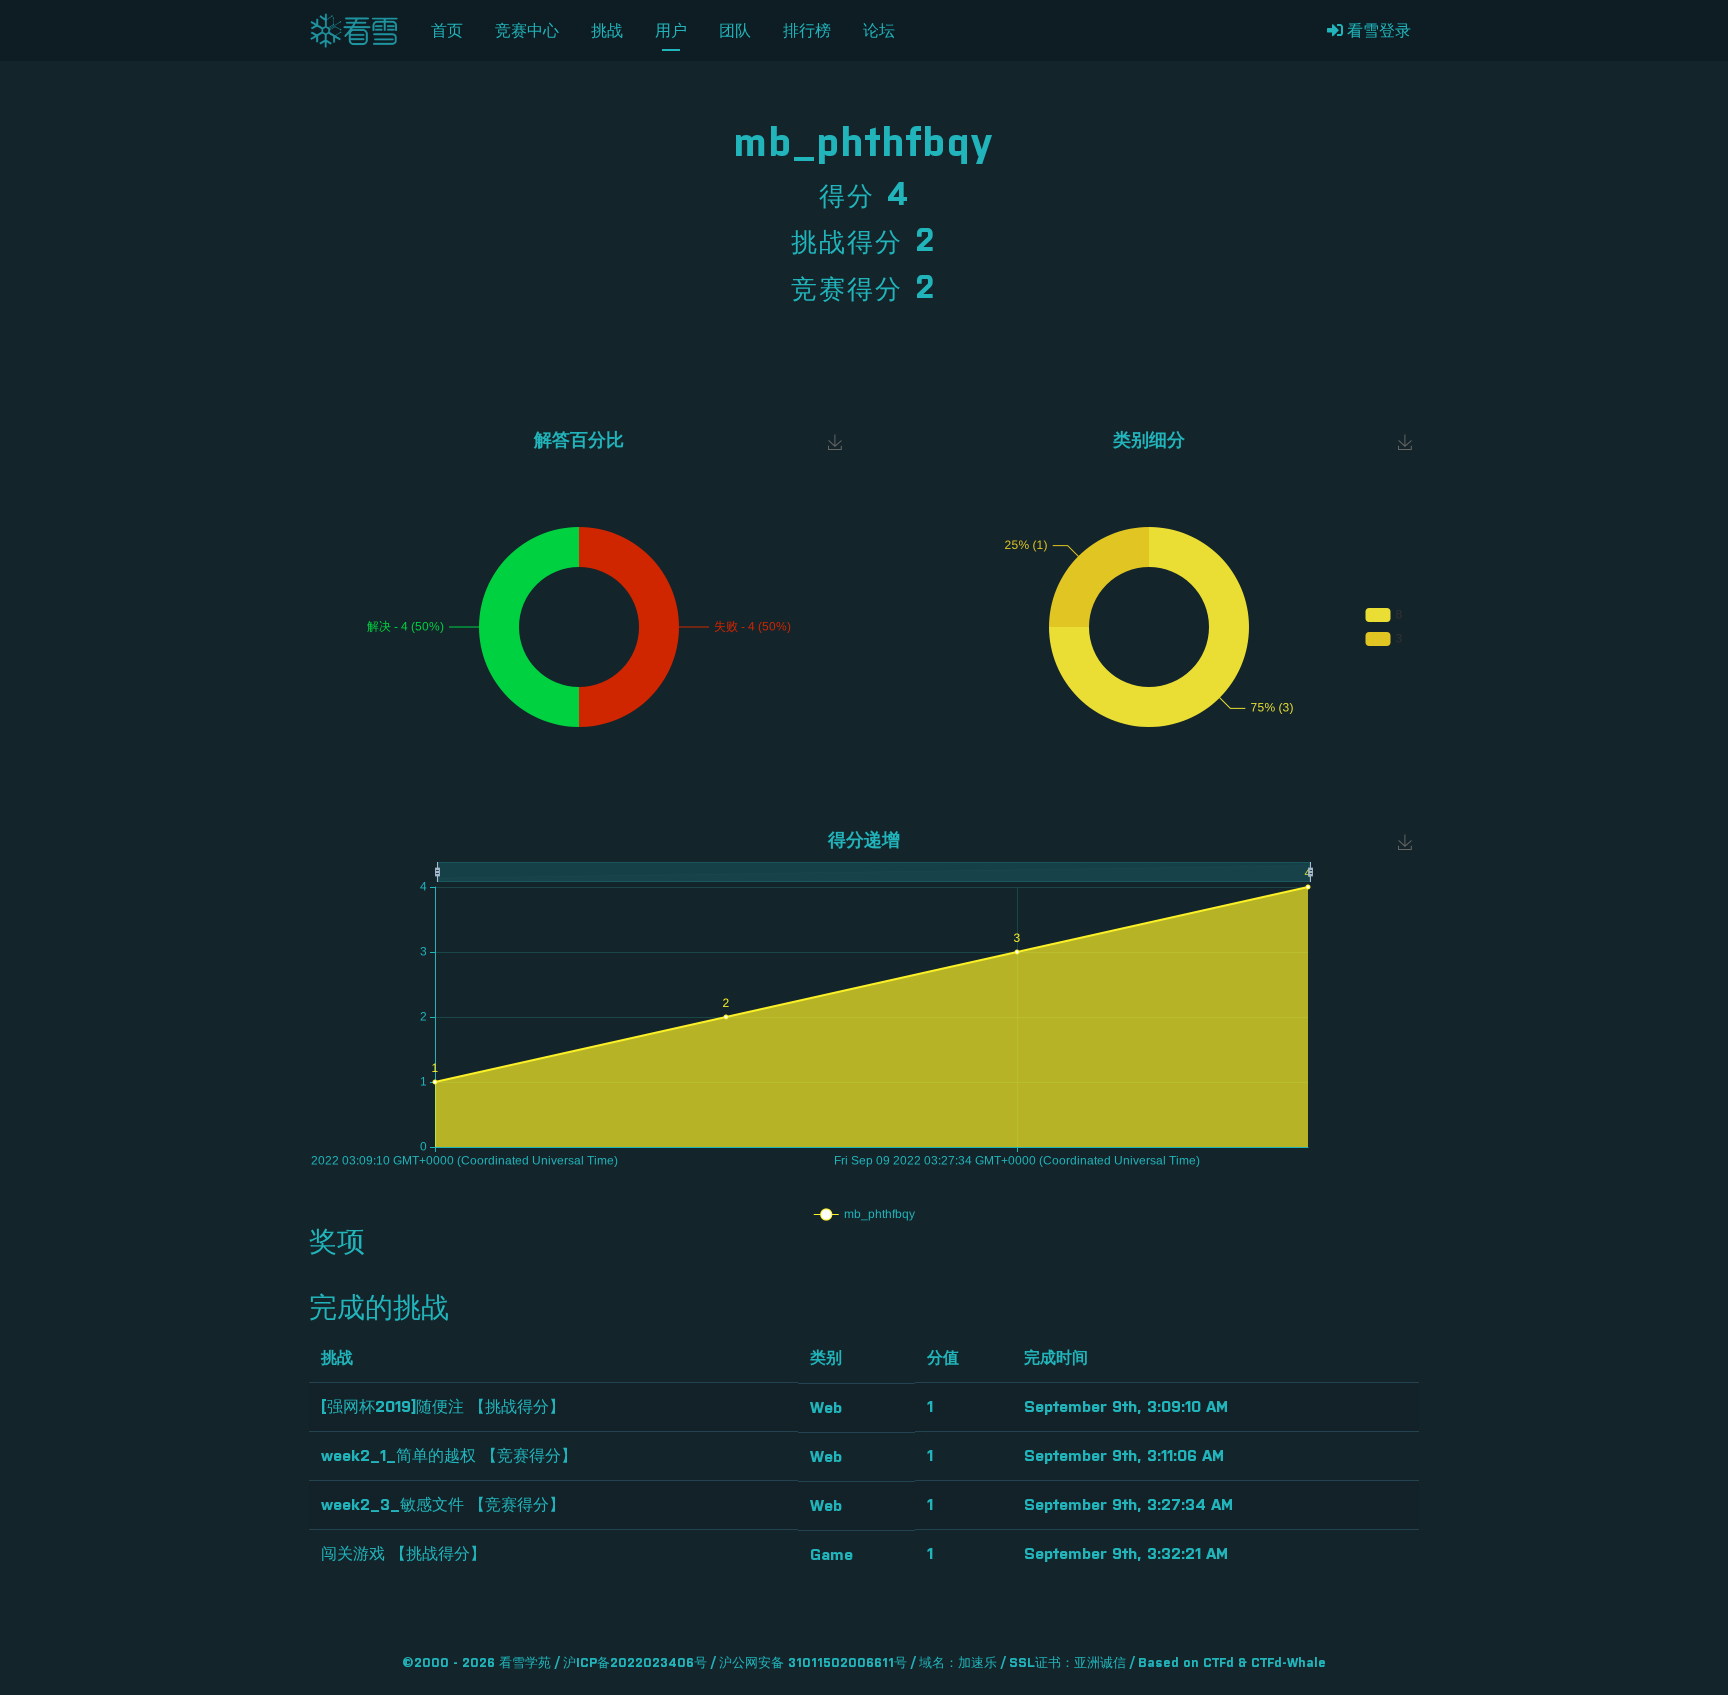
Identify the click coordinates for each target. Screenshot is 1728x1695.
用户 (671, 31)
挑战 (607, 31)
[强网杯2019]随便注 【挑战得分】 (443, 1407)
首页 (447, 31)
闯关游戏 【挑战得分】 (403, 1554)
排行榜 (807, 31)
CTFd (1218, 1663)
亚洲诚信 (1100, 1663)
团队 (735, 31)
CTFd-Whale (1288, 1663)
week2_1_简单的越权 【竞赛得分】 (449, 1456)
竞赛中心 (527, 31)
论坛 (879, 31)
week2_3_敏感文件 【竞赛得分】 (443, 1505)
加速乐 (977, 1663)
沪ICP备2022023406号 (635, 1663)
